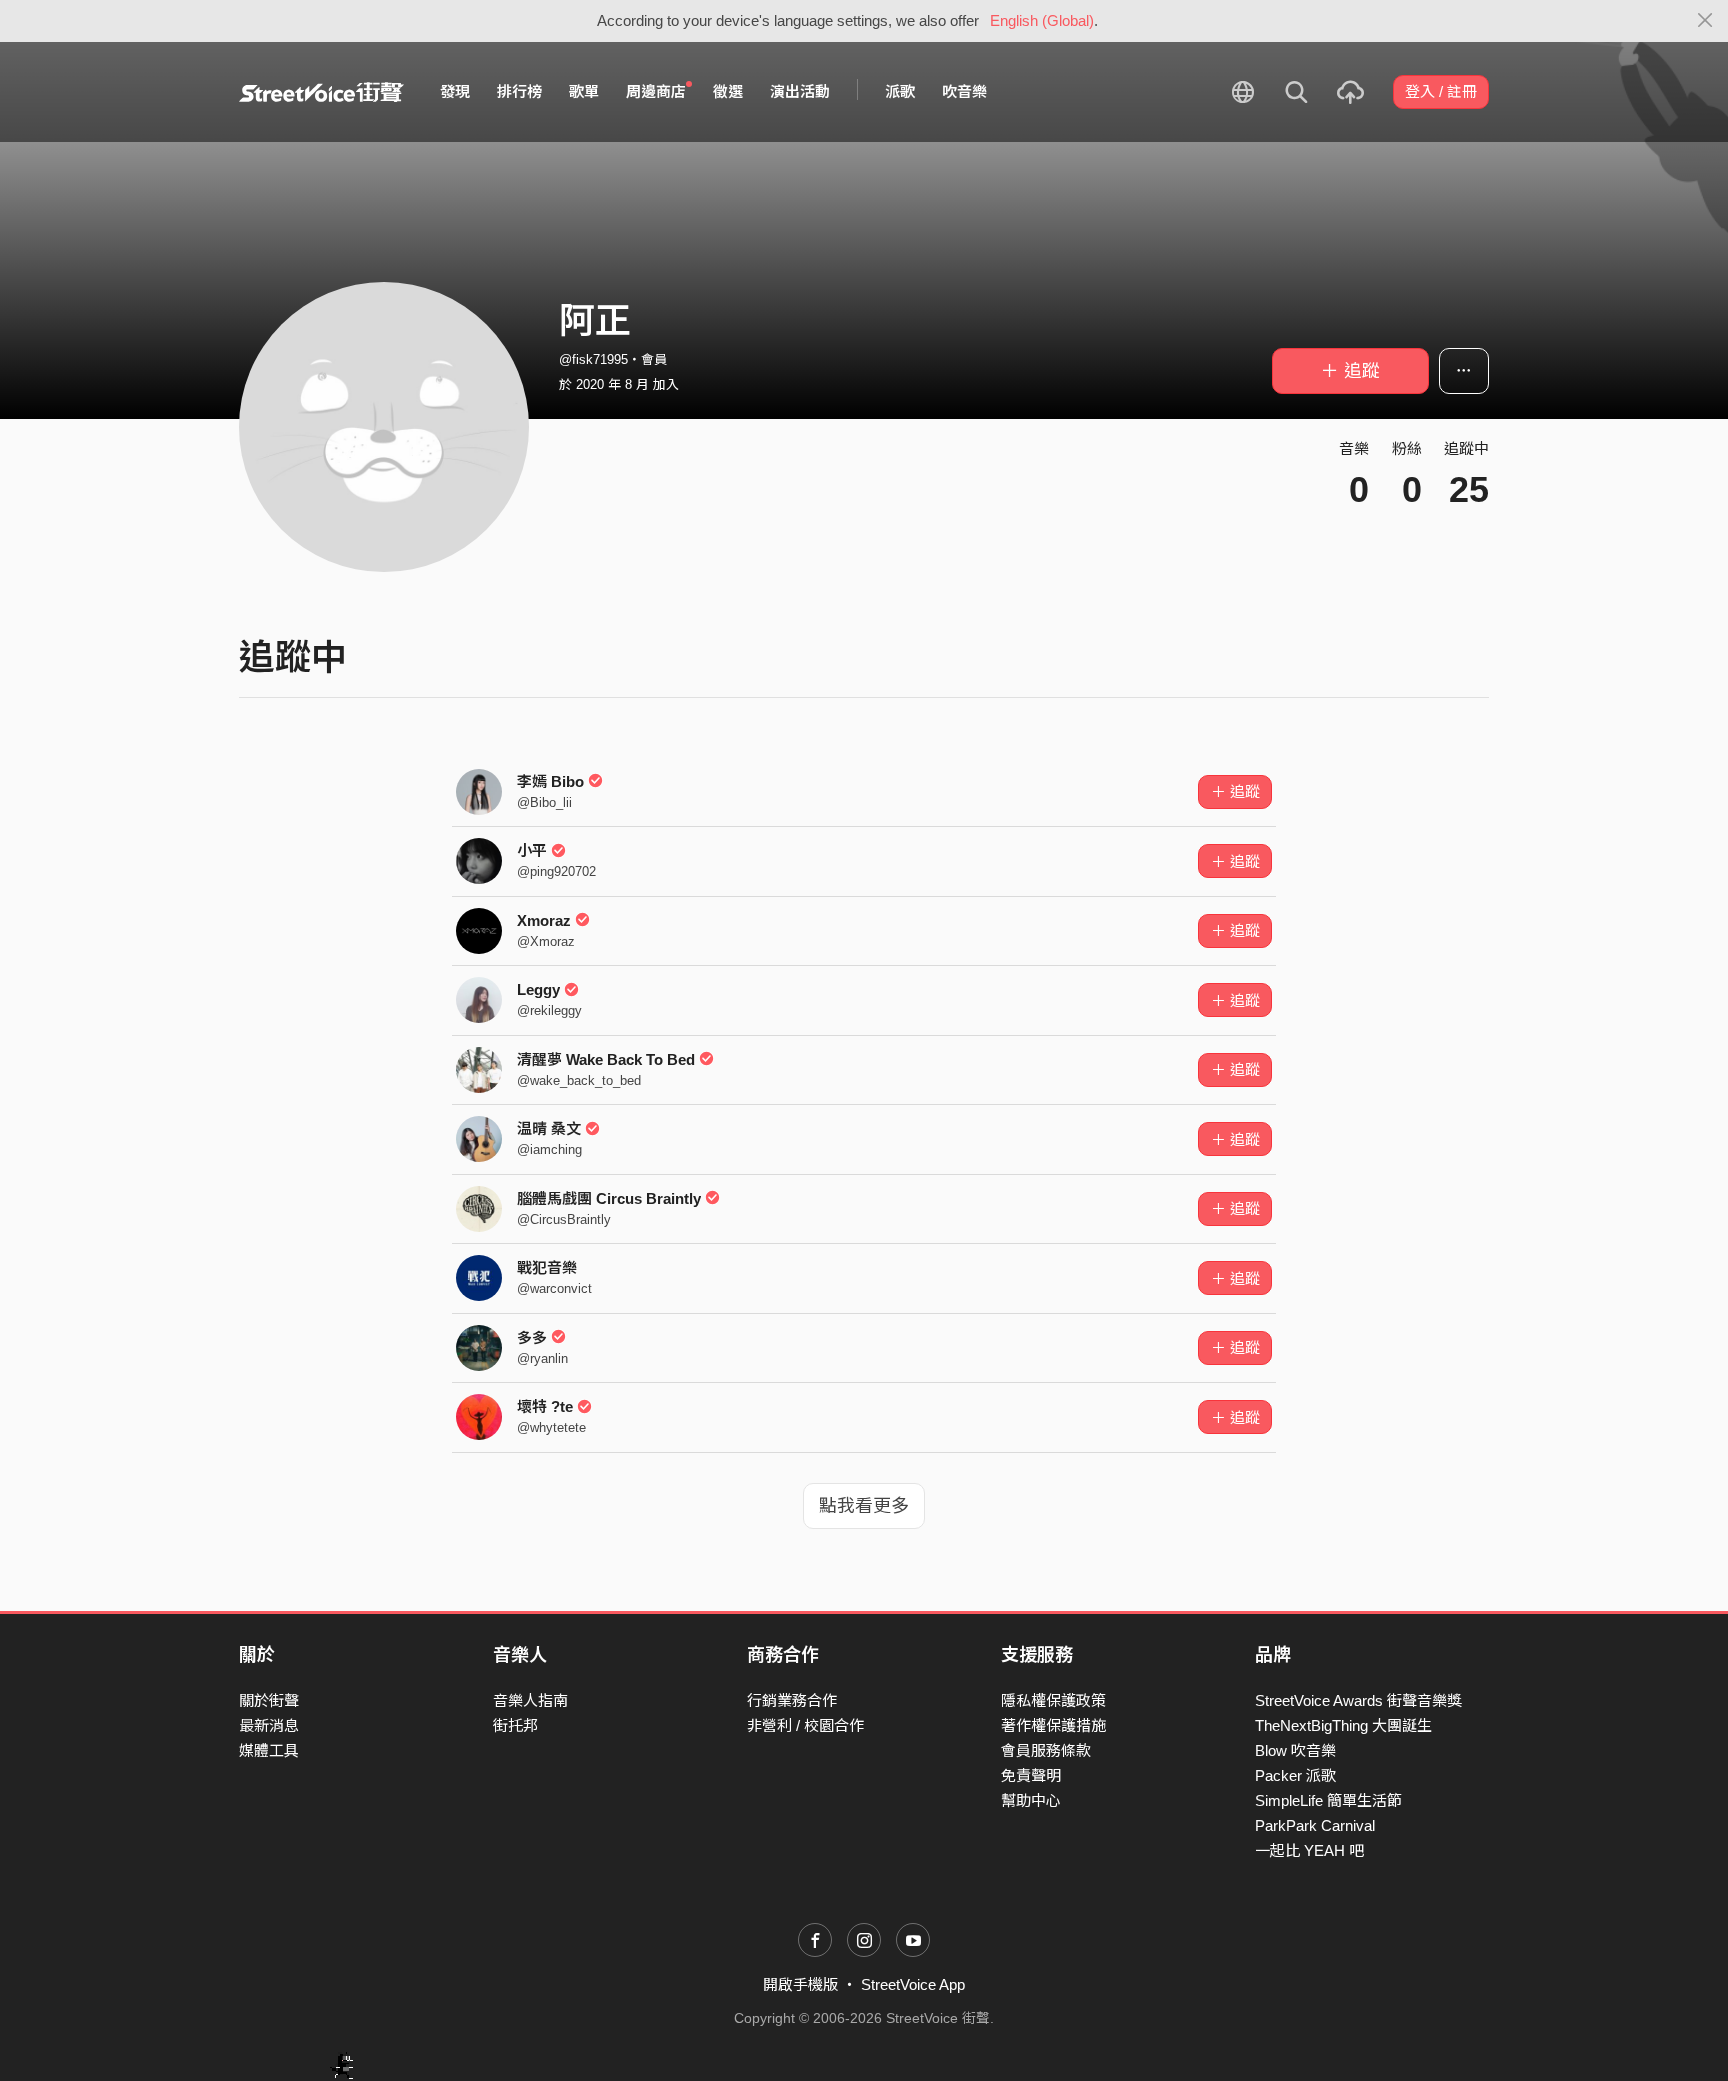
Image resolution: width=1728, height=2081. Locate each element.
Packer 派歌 (1295, 1775)
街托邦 (515, 1725)
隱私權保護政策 (1053, 1700)
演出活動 (800, 91)
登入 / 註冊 (1441, 91)
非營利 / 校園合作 (805, 1725)
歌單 (584, 91)
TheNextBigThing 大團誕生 (1343, 1725)
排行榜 (519, 91)
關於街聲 (269, 1700)
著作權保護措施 (1053, 1725)
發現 (455, 91)
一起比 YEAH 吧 (1309, 1850)
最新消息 (269, 1725)
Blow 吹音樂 (1295, 1750)
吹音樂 (964, 91)
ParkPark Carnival (1315, 1825)
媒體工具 (269, 1750)
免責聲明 (1031, 1775)
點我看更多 (864, 1506)
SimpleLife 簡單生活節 (1328, 1800)
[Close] (1705, 21)
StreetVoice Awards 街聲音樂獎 (1358, 1700)
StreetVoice (321, 92)
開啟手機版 (800, 1984)
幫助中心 (1031, 1800)
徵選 (728, 91)
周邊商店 (656, 91)
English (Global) (1042, 20)
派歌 (900, 91)
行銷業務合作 (792, 1700)
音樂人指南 (530, 1700)
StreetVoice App (913, 1984)
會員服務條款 (1046, 1750)
